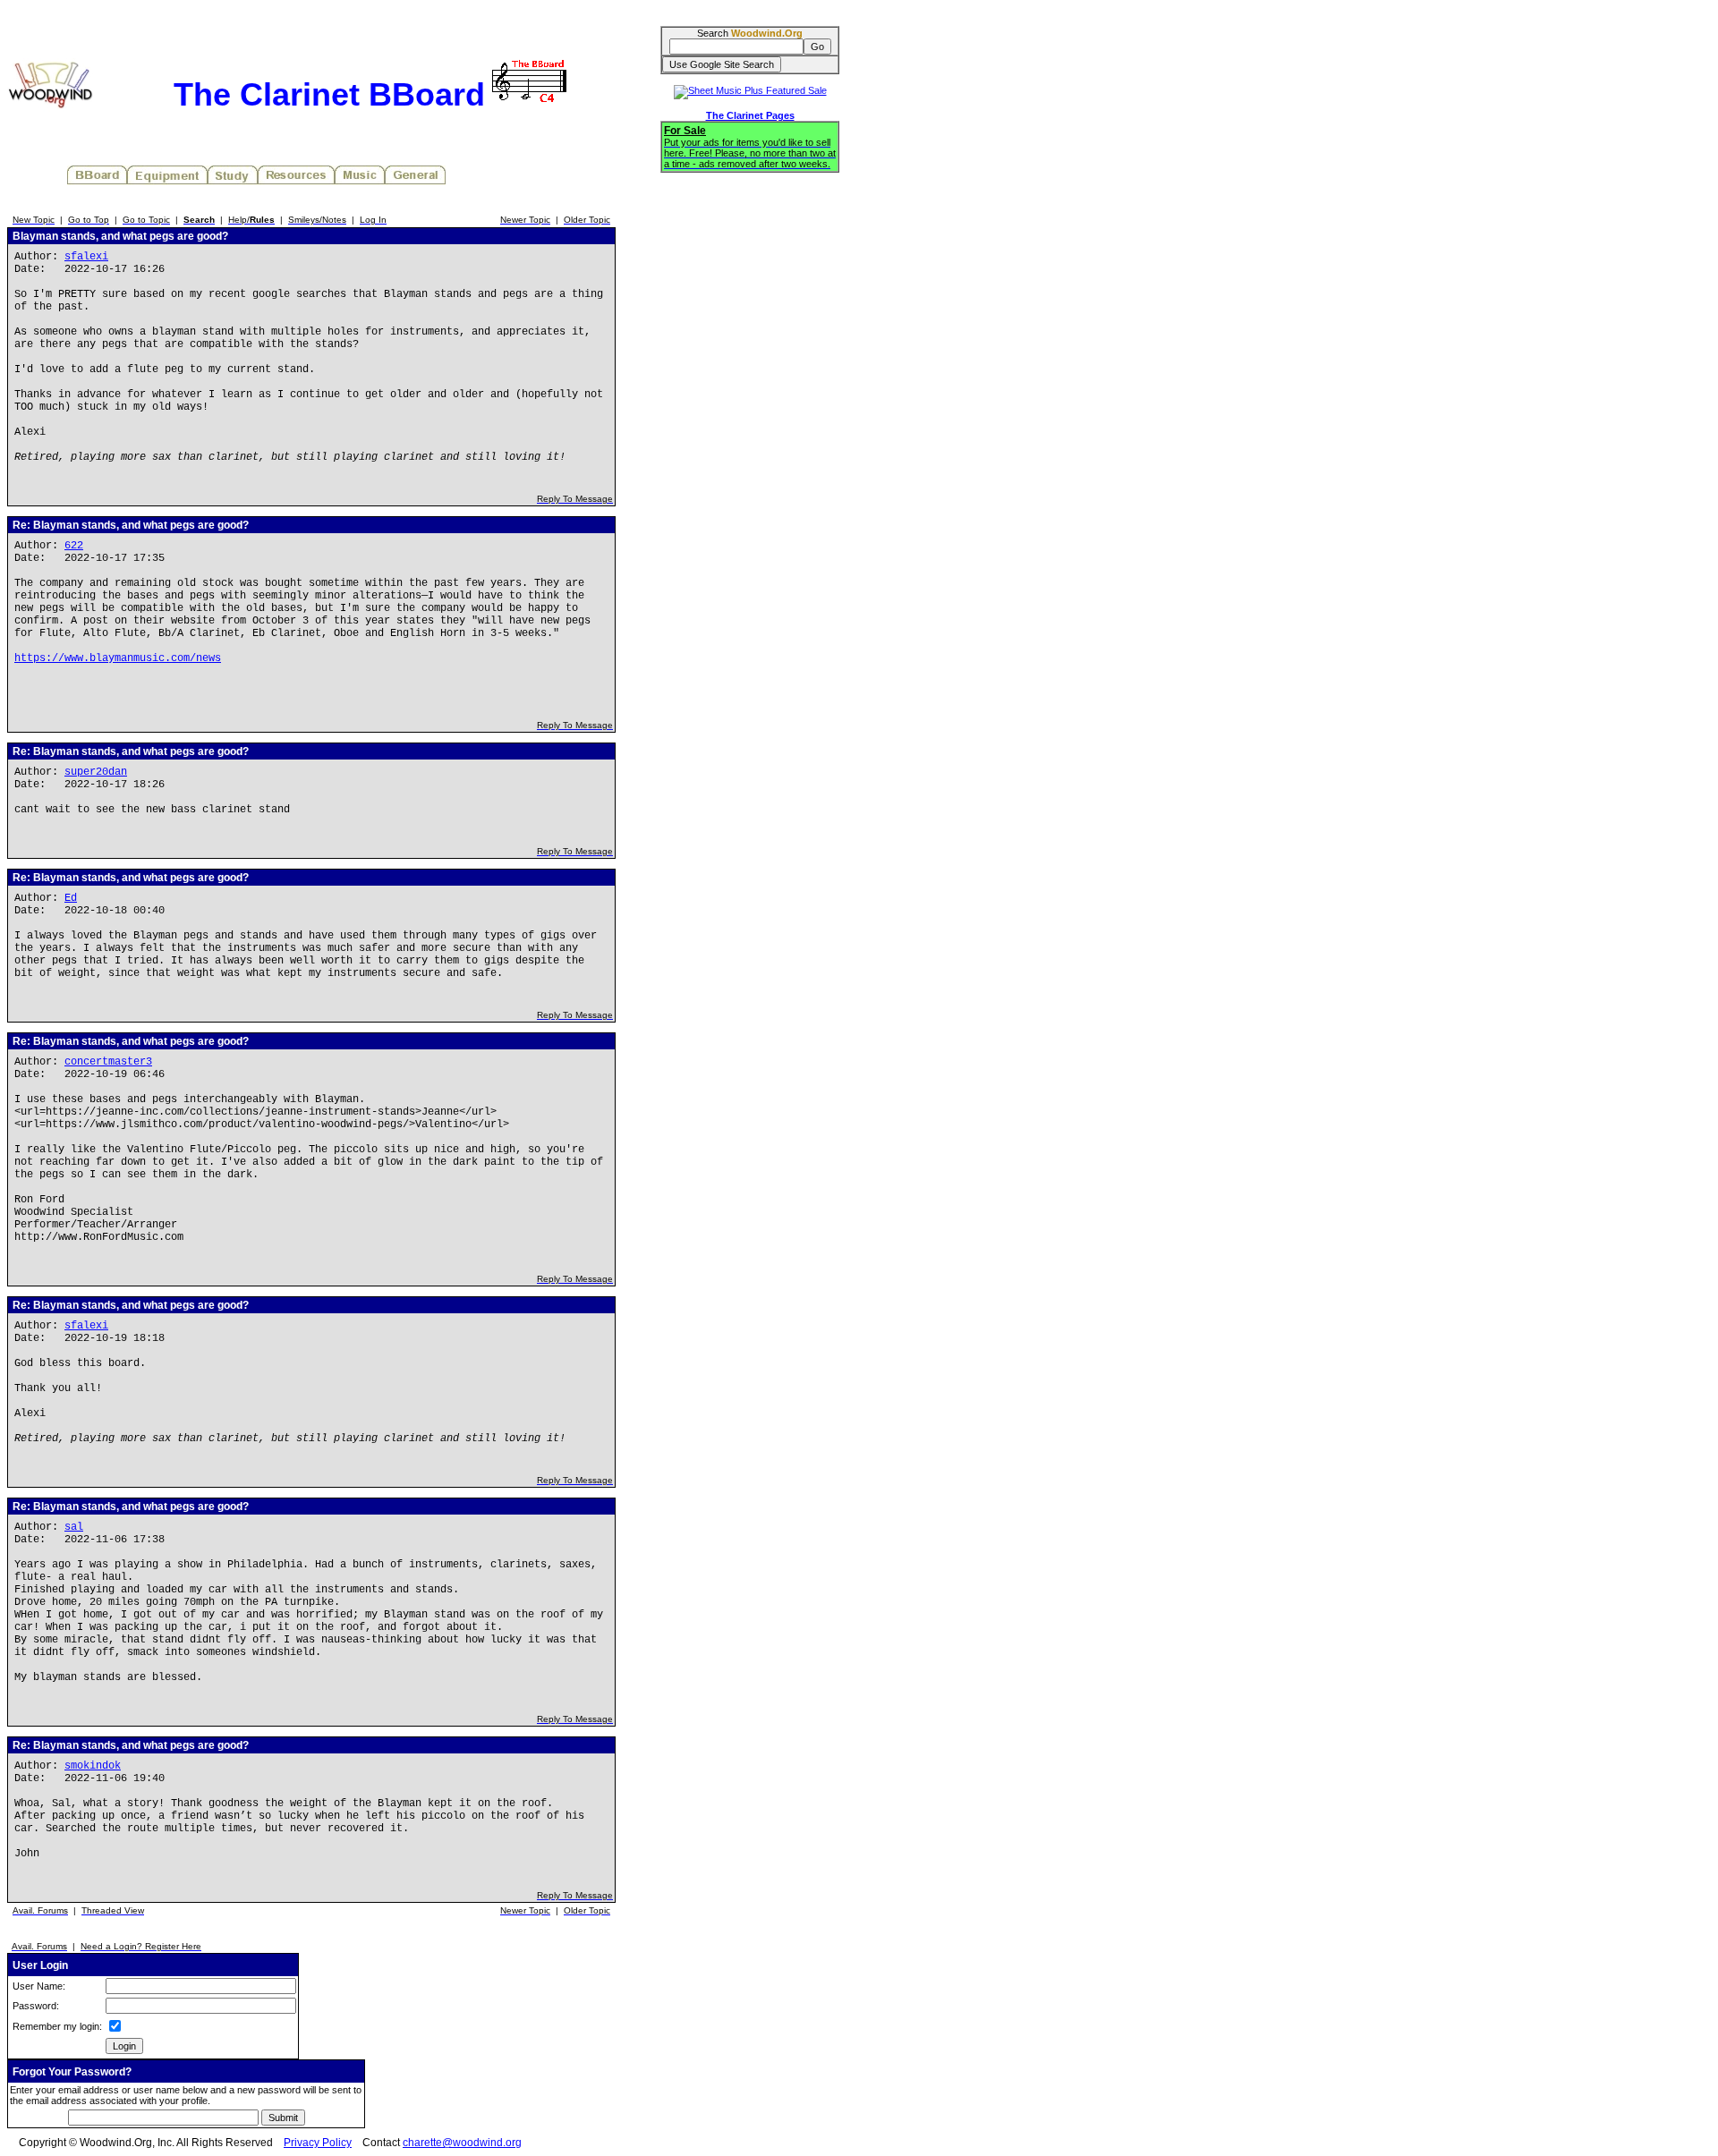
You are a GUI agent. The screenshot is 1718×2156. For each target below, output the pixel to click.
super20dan (96, 772)
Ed (71, 898)
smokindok (93, 1766)
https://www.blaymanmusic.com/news (118, 658)
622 (74, 546)
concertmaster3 (108, 1062)
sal (74, 1527)
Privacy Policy (318, 2143)
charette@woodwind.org (462, 2143)
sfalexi (86, 257)
